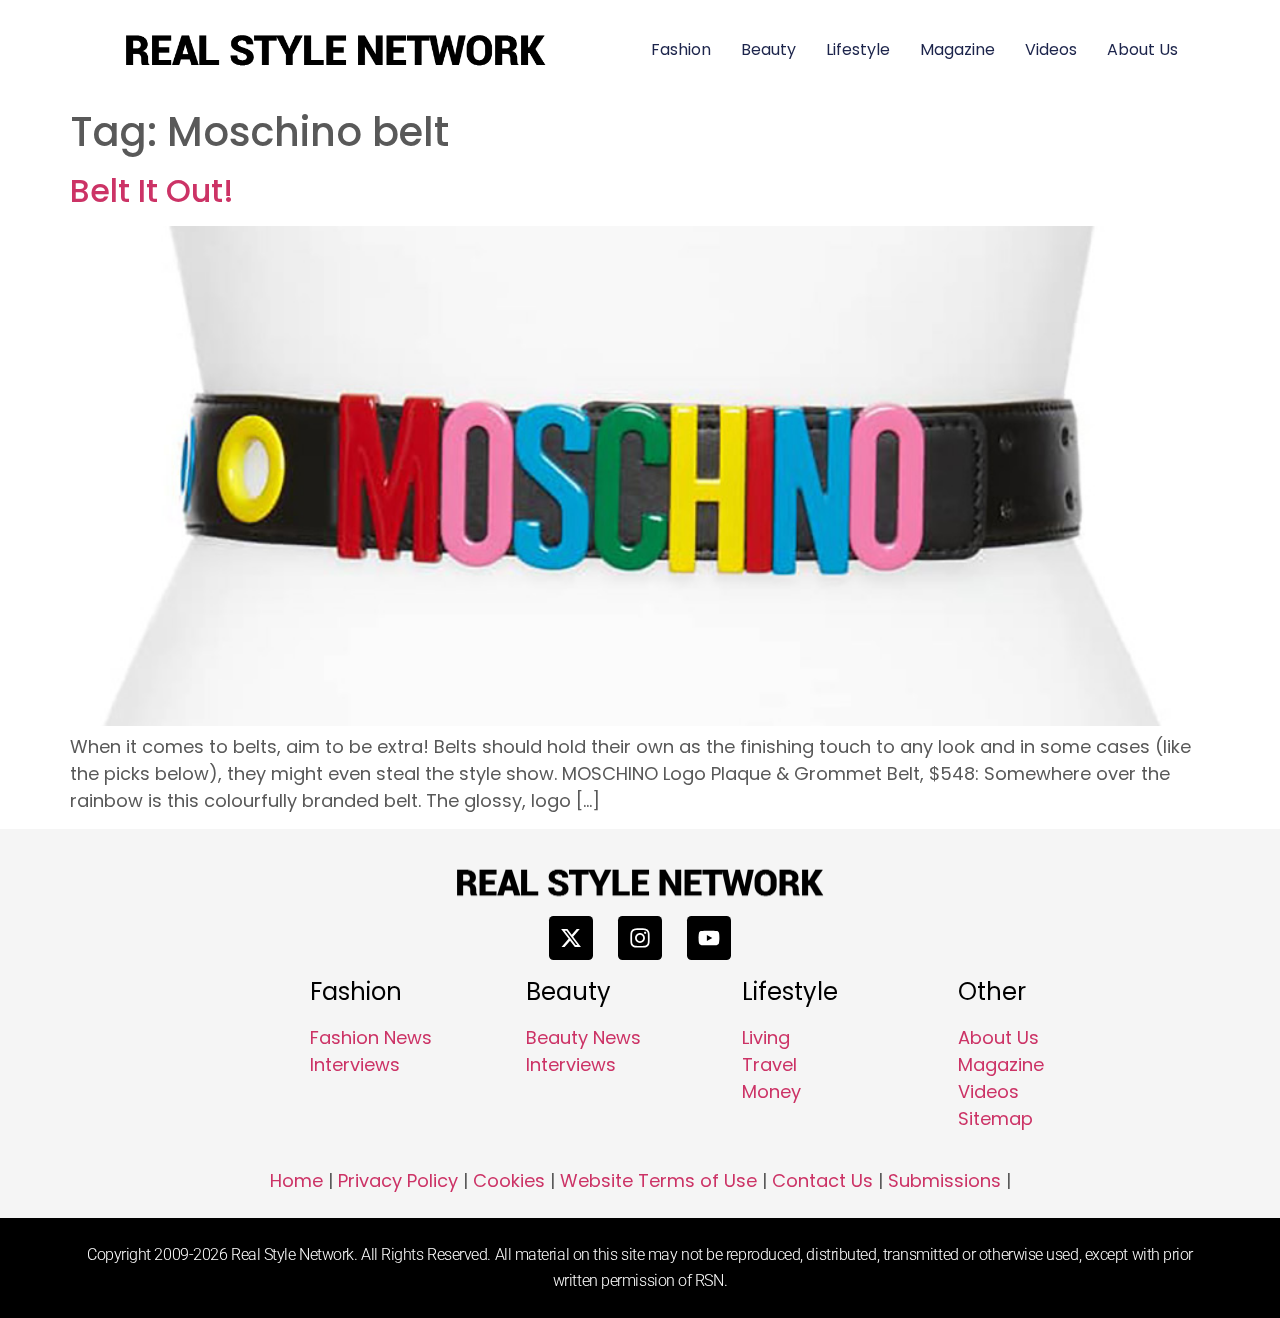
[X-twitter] (571, 938)
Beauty (768, 49)
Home (296, 1180)
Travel (769, 1064)
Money (771, 1091)
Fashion (681, 49)
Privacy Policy (398, 1180)
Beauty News (583, 1037)
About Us (1142, 49)
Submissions (944, 1180)
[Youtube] (709, 938)
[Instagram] (640, 938)
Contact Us (822, 1180)
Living (766, 1037)
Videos (1051, 49)
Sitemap (995, 1118)
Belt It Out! (152, 190)
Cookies (509, 1180)
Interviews (355, 1064)
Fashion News (371, 1037)
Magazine (957, 49)
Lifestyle (858, 49)
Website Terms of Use (658, 1180)
